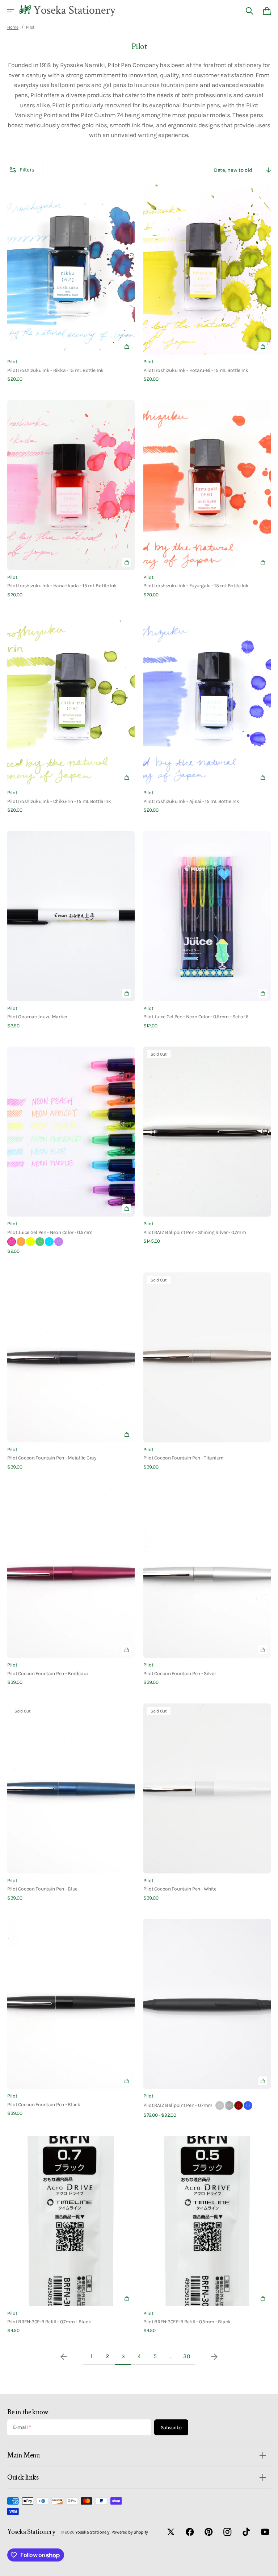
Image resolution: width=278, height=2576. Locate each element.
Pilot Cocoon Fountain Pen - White (180, 1889)
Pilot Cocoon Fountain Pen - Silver (180, 1673)
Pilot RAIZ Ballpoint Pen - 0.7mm (178, 2105)
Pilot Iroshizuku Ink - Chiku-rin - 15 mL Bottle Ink (59, 801)
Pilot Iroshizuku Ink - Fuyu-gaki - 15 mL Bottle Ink (196, 585)
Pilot (12, 361)
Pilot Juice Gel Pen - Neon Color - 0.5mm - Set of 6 (196, 1016)
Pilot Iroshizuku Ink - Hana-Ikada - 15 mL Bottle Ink (62, 585)
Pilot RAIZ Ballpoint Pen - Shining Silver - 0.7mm (195, 1232)
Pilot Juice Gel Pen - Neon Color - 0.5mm (50, 1232)
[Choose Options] (127, 1434)
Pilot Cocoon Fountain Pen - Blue (42, 1889)
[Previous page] (64, 2357)
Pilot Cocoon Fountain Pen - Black (44, 2104)
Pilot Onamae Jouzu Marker (37, 1016)
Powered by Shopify (130, 2532)
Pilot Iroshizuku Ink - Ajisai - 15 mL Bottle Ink (191, 801)
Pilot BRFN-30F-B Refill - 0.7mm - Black (49, 2322)
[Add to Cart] (127, 347)
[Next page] (214, 2357)
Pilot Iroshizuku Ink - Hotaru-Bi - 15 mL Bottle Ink (196, 370)
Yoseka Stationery (92, 2532)
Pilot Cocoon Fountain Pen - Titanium (184, 1458)
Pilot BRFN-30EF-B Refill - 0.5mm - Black (187, 2322)
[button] (10, 11)
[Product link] (71, 284)
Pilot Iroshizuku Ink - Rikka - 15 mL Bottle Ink (55, 370)
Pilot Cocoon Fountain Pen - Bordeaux (48, 1673)
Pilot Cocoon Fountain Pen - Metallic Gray (52, 1458)
